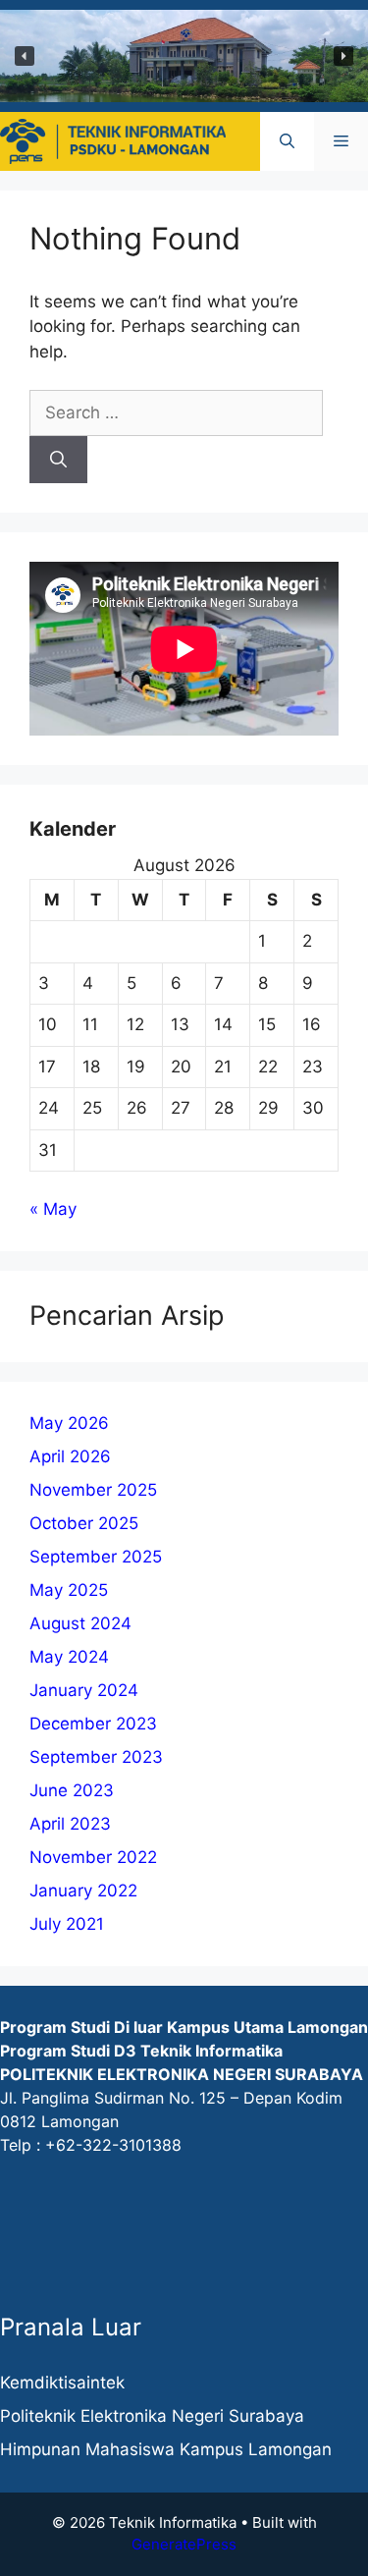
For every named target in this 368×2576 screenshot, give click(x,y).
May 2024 (69, 1657)
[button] (25, 56)
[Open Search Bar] (287, 141)
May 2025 (69, 1590)
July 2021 (67, 1924)
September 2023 (96, 1757)
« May (53, 1209)
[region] (184, 56)
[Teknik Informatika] (113, 139)
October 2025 (84, 1523)
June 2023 (72, 1790)
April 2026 (70, 1456)
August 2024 (80, 1623)
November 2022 (93, 1857)
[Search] (58, 460)
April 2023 (70, 1824)
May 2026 (69, 1423)
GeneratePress (184, 2544)
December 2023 (93, 1724)
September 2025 (96, 1557)
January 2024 (84, 1690)
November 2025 (93, 1490)
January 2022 (83, 1891)
